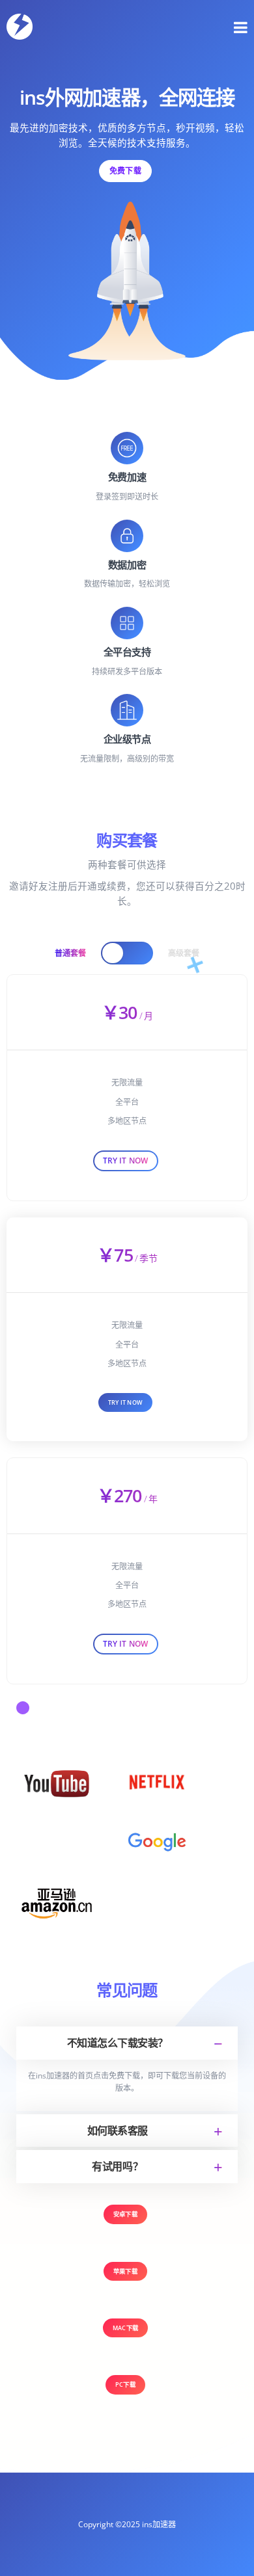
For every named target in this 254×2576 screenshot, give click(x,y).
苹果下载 (125, 2271)
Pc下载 (125, 2384)
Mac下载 (125, 2328)
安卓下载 (125, 2214)
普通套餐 (70, 953)
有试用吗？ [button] (117, 2166)
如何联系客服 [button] (118, 2131)
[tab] (127, 2043)
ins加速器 (159, 2524)
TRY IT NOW (125, 1402)
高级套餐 (184, 953)
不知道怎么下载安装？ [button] (118, 2043)
